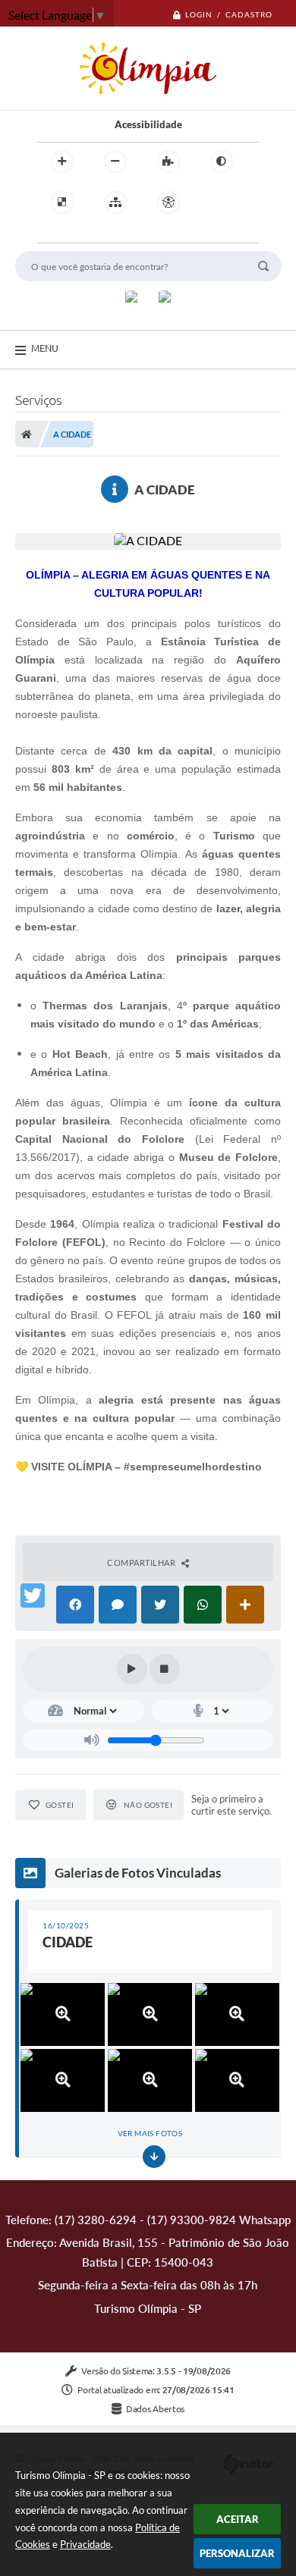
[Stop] (165, 1669)
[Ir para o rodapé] (119, 234)
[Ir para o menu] (52, 234)
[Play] (132, 1669)
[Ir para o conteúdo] (212, 202)
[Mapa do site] (115, 202)
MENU (45, 348)
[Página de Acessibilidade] (168, 202)
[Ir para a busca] (86, 234)
